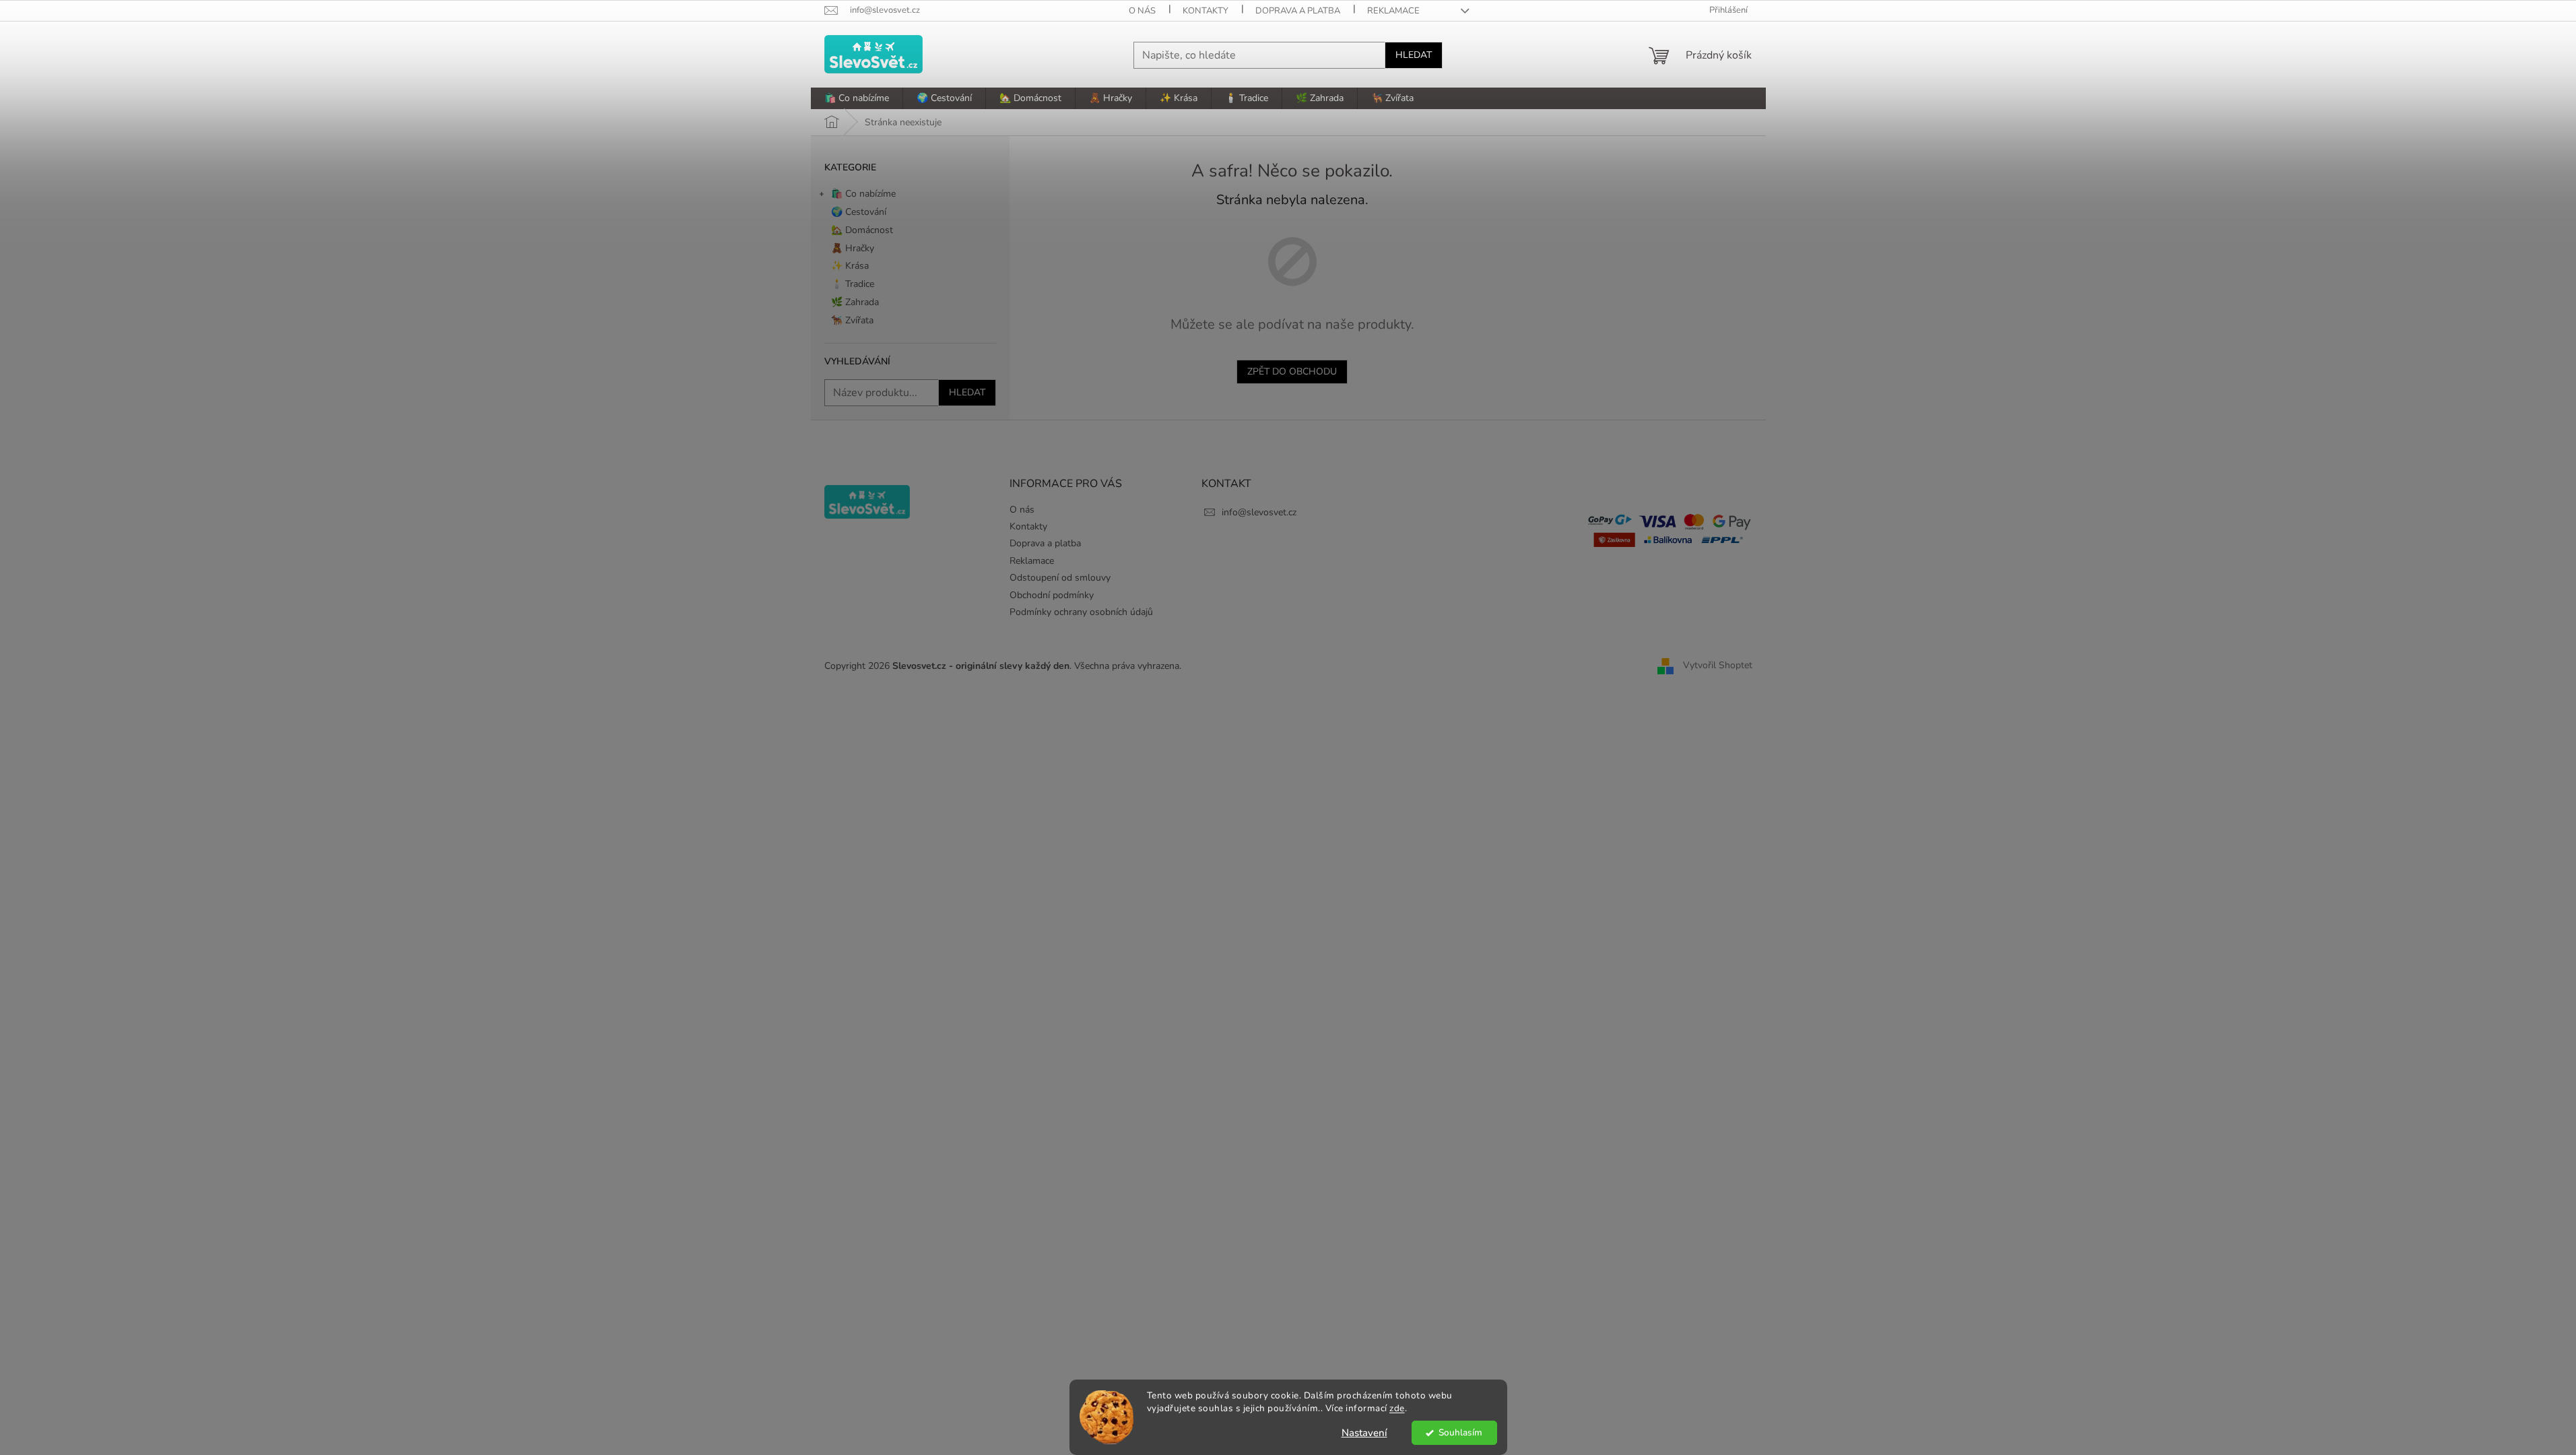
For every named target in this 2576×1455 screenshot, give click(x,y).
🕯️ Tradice (853, 284)
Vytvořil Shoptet (1718, 665)
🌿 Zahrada (855, 302)
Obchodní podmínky (1052, 595)
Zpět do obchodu (1292, 371)
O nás (1142, 11)
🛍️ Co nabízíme (863, 194)
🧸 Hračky (853, 248)
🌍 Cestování (859, 212)
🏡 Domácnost (862, 230)
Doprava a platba (1298, 11)
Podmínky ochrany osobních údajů (1081, 612)
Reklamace (1393, 11)
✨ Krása (850, 266)
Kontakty (1206, 11)
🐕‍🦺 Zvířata (852, 320)
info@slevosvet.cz (1259, 512)
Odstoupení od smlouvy (1060, 578)
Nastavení (1364, 1433)
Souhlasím (1460, 1432)
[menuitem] (857, 98)
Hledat (1414, 55)
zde (1397, 1408)
